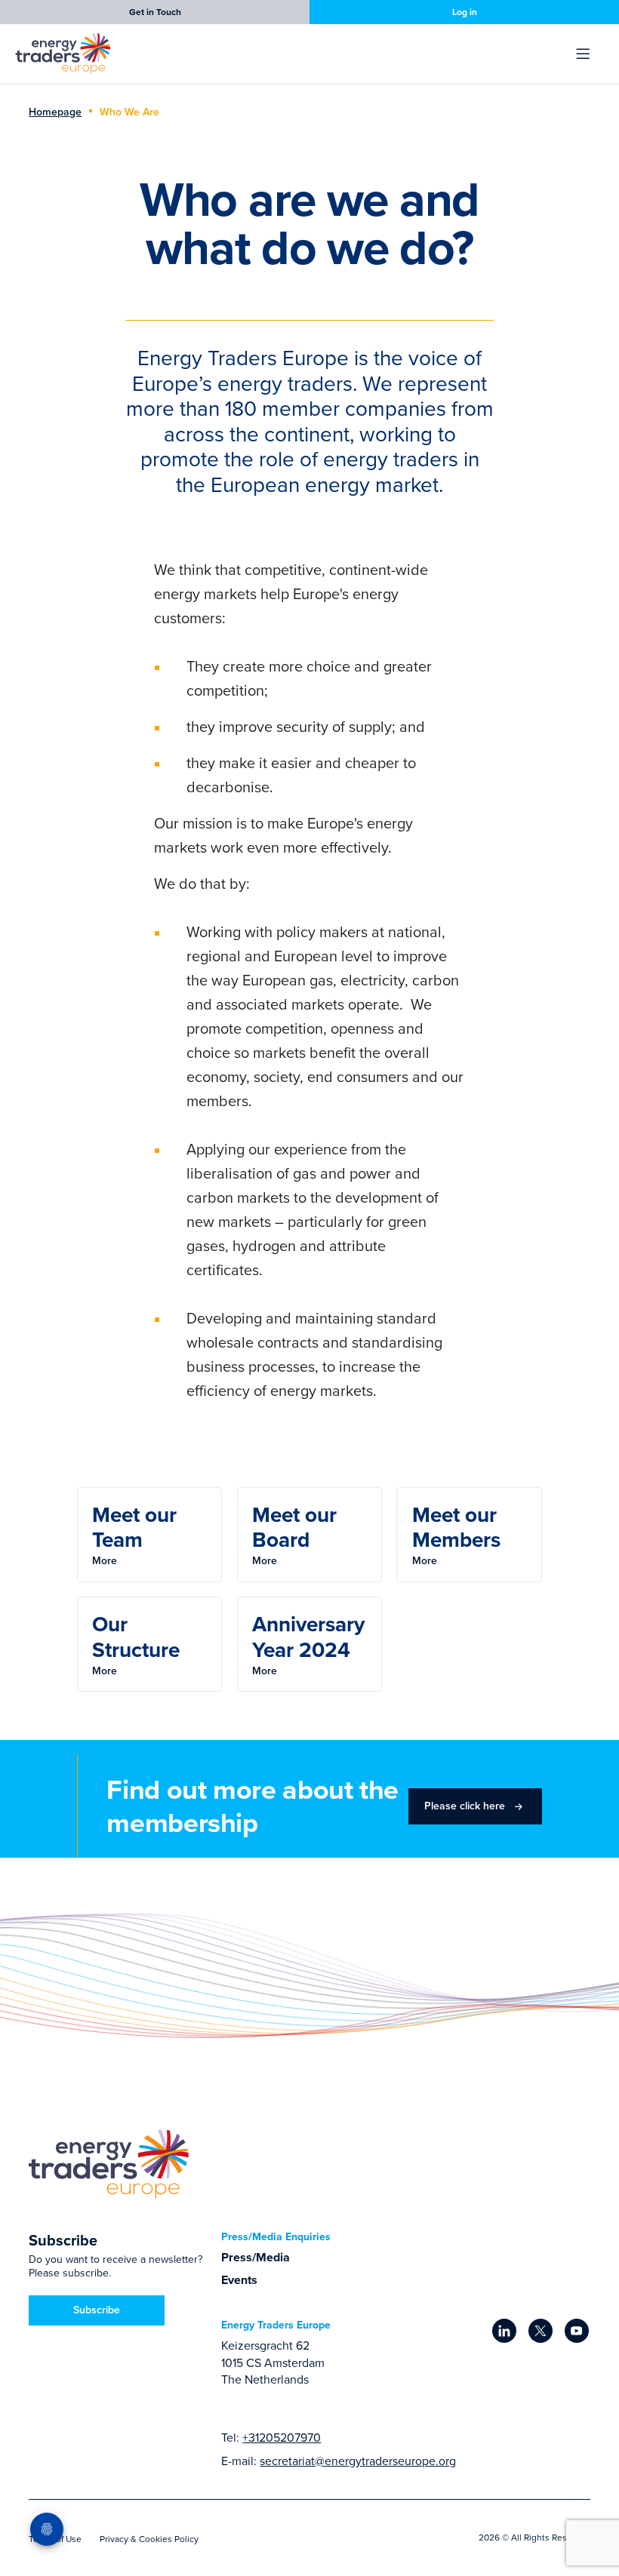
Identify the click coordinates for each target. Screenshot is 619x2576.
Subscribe (97, 2310)
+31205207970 (282, 2437)
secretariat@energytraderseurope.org (358, 2461)
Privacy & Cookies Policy (149, 2539)
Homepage (55, 112)
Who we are (129, 112)
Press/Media (256, 2257)
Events (239, 2280)
